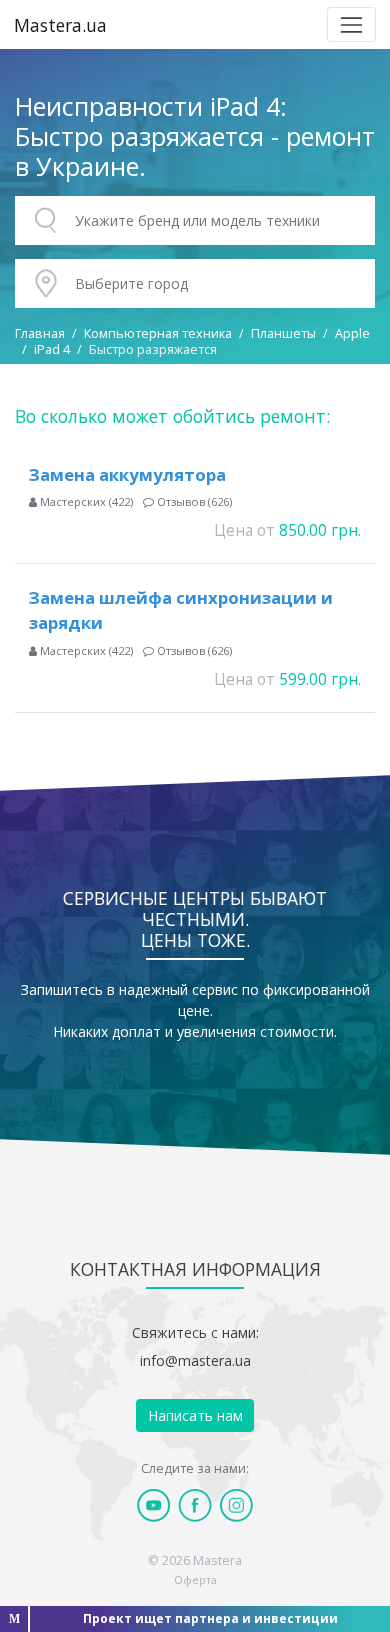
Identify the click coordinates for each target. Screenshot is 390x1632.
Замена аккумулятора (127, 474)
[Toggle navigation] (351, 24)
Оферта (195, 1579)
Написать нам (195, 1415)
